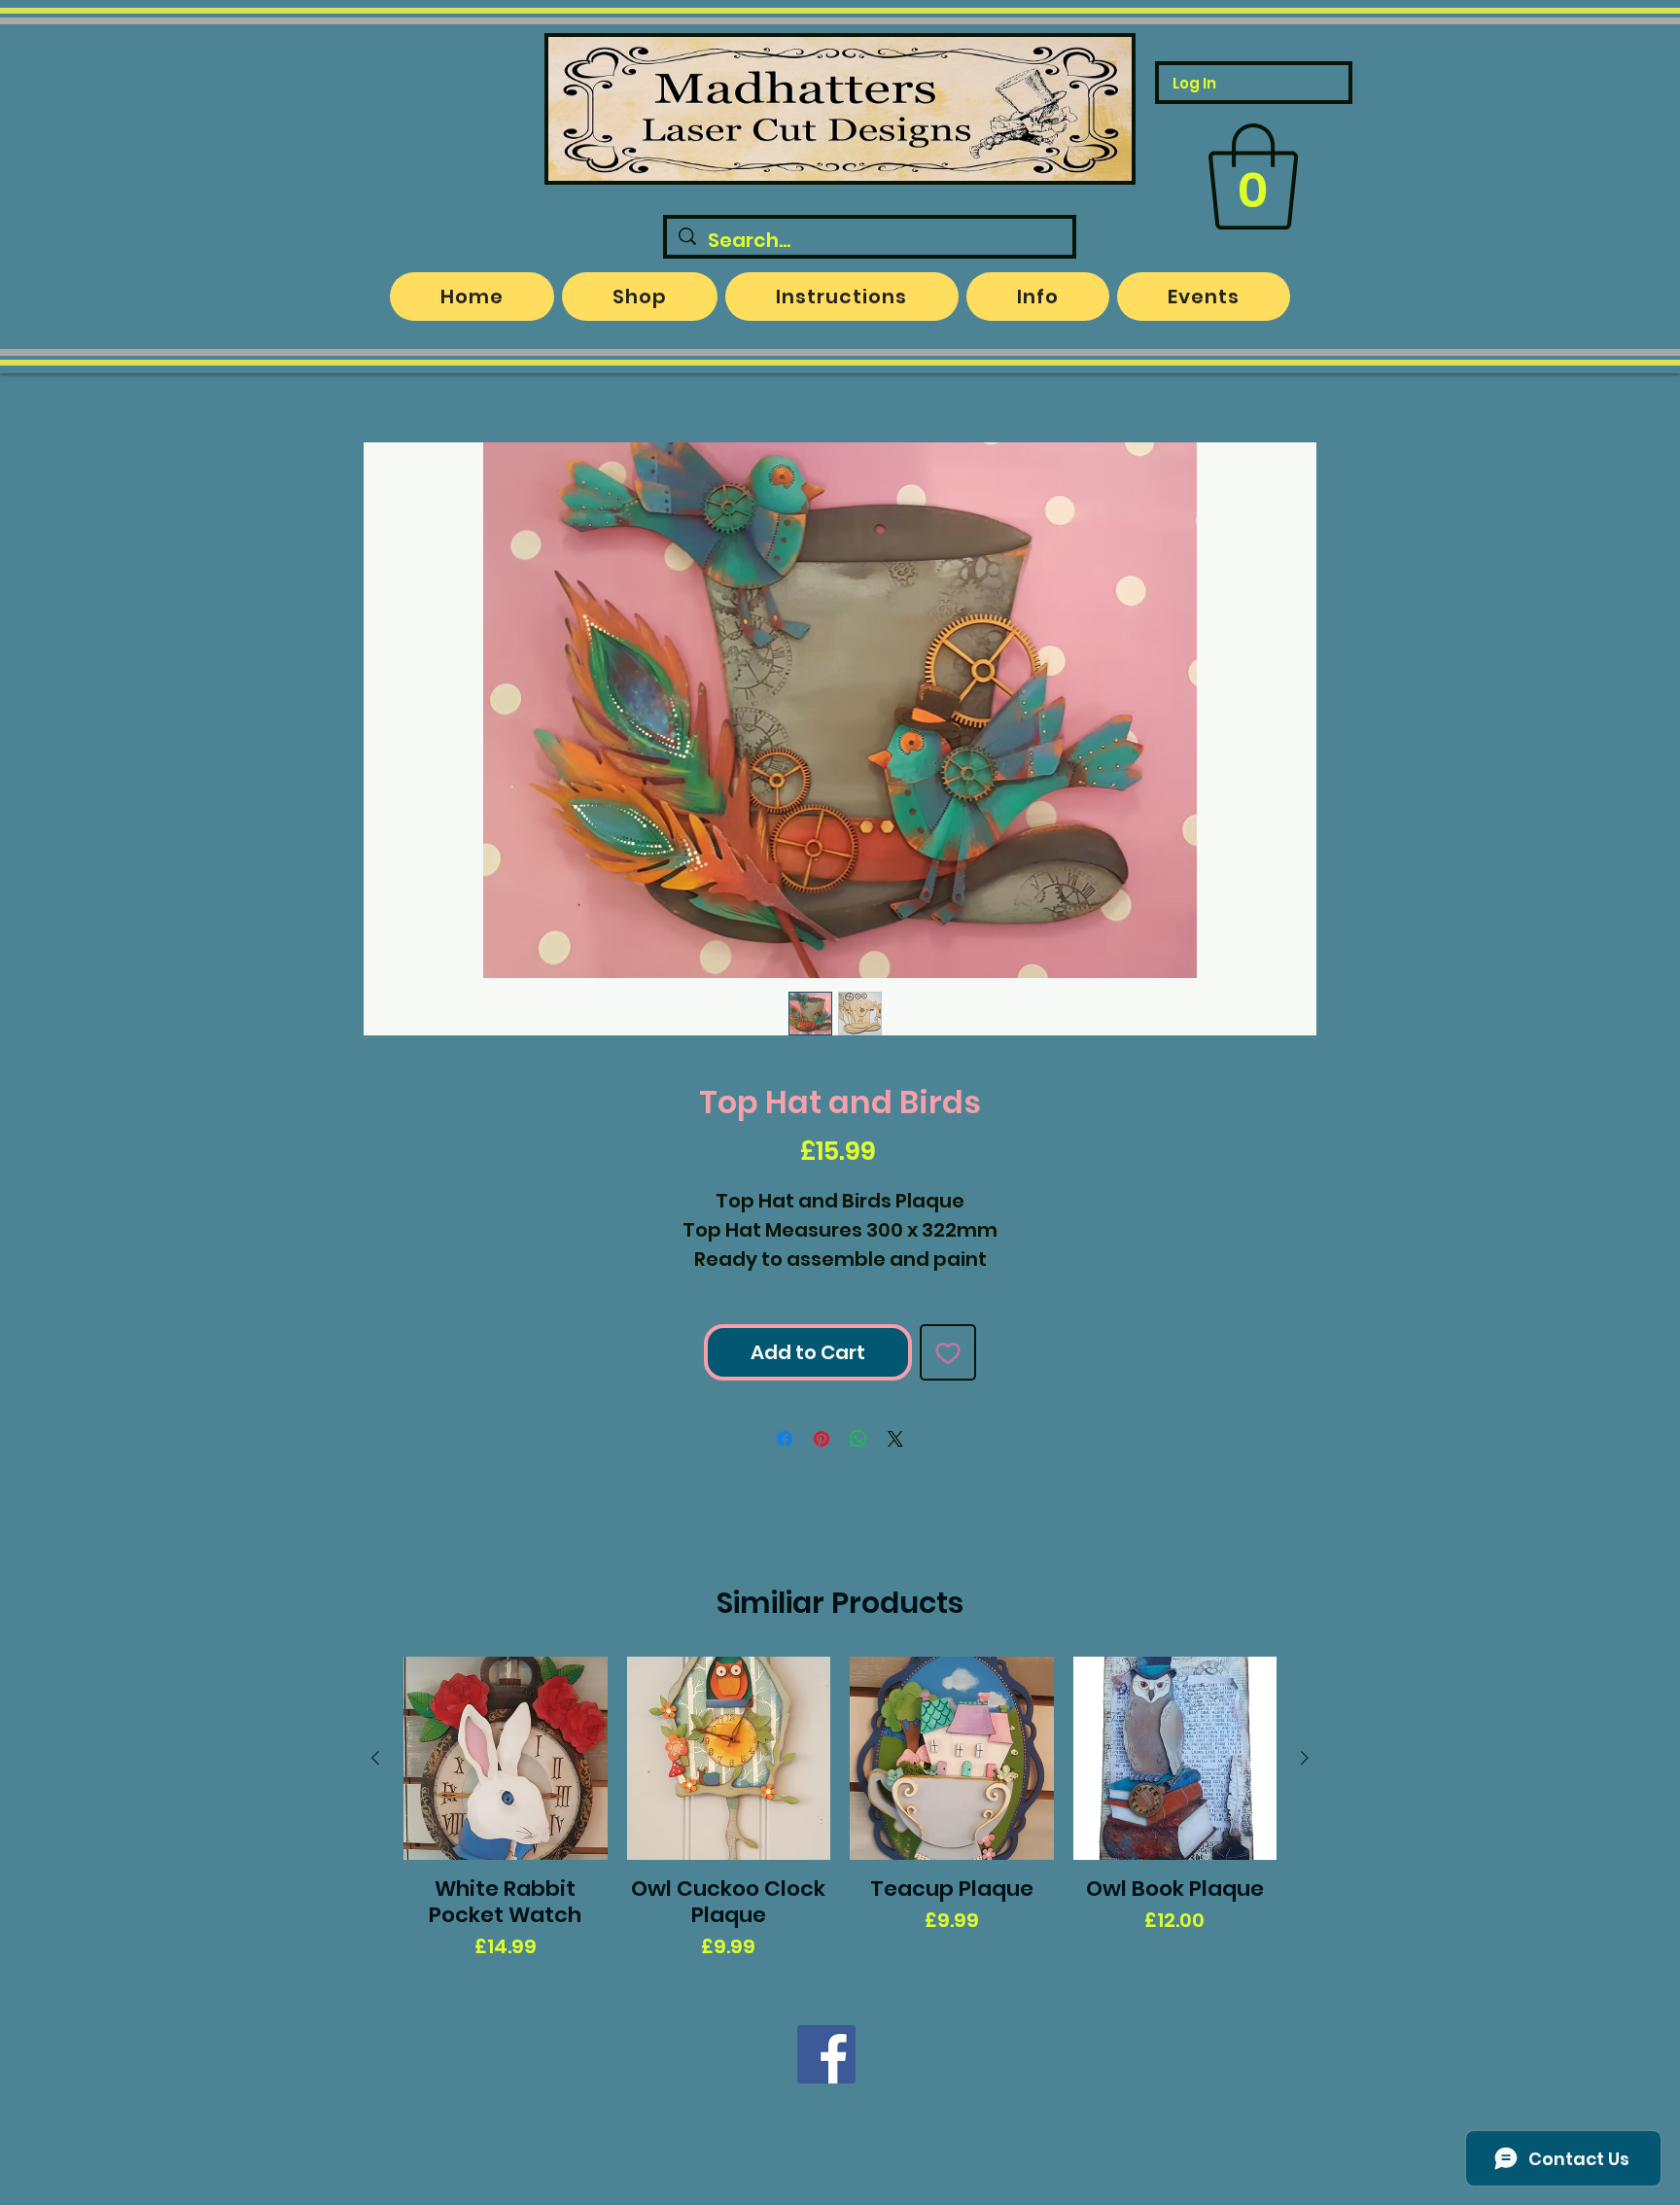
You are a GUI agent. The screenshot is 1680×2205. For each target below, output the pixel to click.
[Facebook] (826, 2054)
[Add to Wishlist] (948, 1352)
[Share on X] (895, 1439)
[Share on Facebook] (785, 1439)
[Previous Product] (375, 1758)
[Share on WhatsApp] (858, 1439)
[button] (1253, 177)
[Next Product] (1305, 1758)
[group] (840, 1809)
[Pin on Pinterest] (822, 1439)
